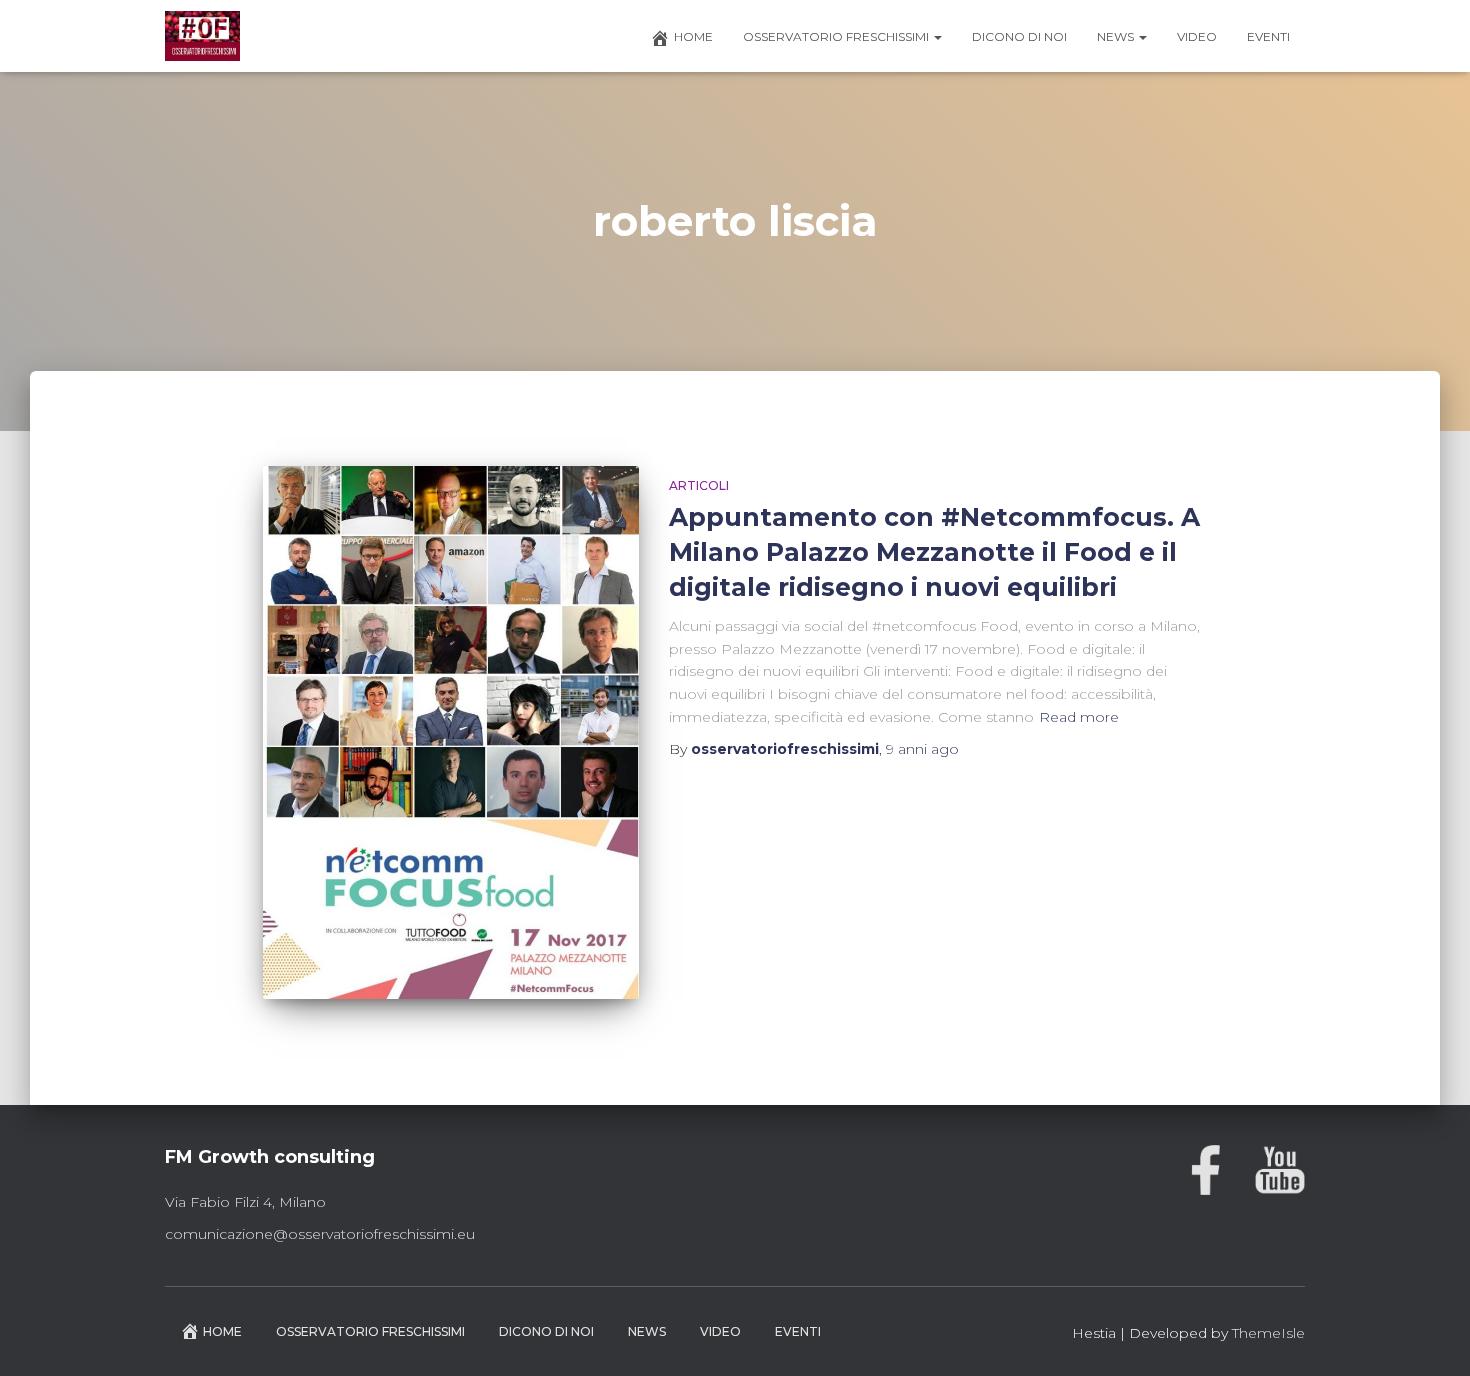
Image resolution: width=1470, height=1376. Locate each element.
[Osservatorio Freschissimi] (202, 36)
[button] (937, 36)
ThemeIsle (1268, 1333)
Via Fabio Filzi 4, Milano (245, 1202)
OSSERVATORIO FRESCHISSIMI (837, 36)
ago (922, 749)
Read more (1079, 717)
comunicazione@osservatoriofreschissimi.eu (320, 1234)
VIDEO (1197, 36)
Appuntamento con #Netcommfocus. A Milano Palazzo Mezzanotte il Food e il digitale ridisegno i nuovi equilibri (934, 552)
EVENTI (1268, 36)
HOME (693, 36)
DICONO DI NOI (1019, 36)
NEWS (1117, 36)
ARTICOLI (699, 485)
